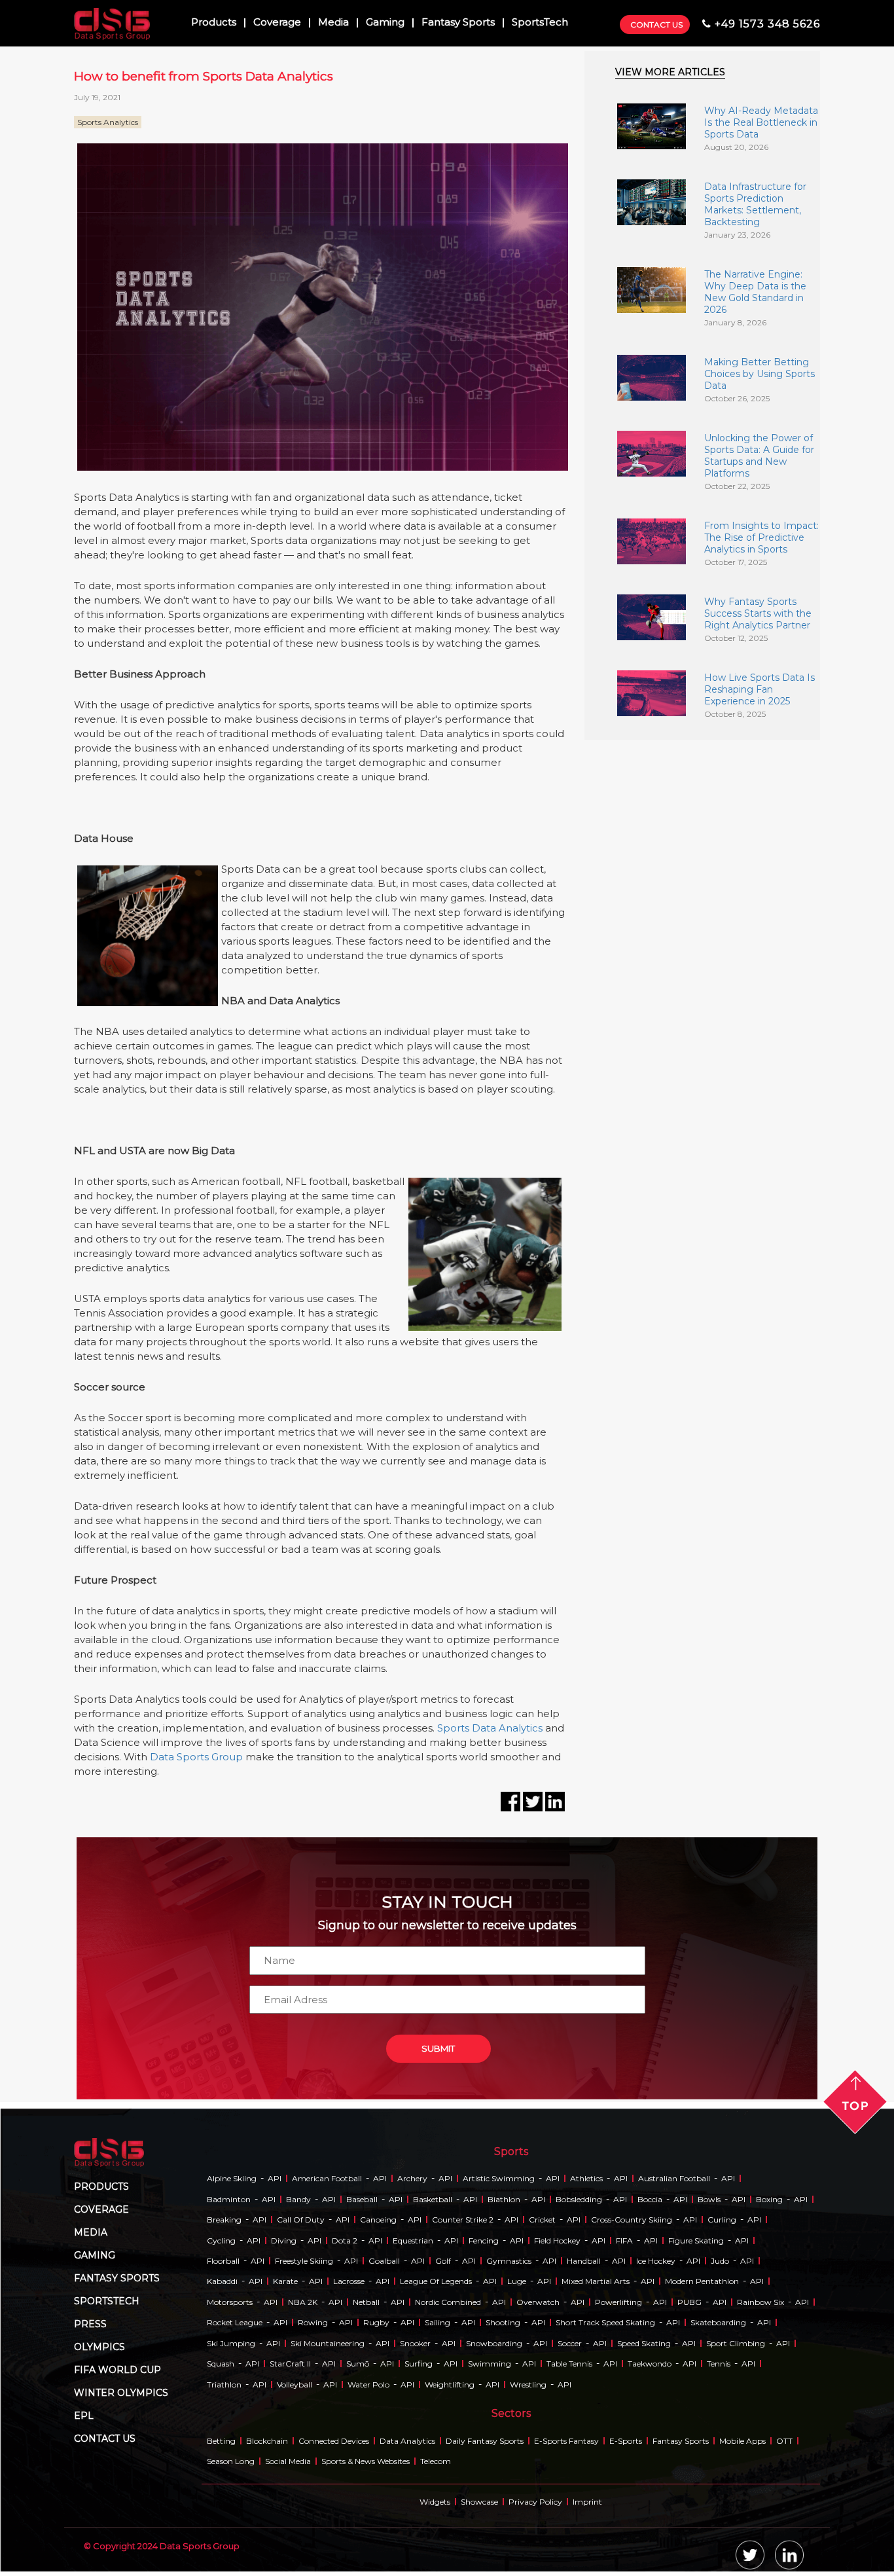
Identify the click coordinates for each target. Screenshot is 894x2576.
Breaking (224, 2220)
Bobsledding (579, 2199)
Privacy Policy (535, 2502)
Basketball (433, 2199)
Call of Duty (301, 2220)
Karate (285, 2281)
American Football (327, 2178)
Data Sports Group (196, 1757)
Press (90, 2324)
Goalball (384, 2261)
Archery (412, 2178)
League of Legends (436, 2281)
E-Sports (626, 2441)
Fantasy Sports (458, 23)
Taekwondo (650, 2364)
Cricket (542, 2220)
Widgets (435, 2502)
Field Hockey (557, 2240)
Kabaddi (222, 2281)
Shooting (503, 2322)
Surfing (419, 2364)
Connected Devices (334, 2441)
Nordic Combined (448, 2302)
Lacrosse (349, 2281)
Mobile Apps (742, 2441)
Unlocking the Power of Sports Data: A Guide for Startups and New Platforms (759, 456)
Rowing (313, 2322)
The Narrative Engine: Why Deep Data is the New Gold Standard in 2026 (755, 292)
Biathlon (504, 2199)
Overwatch (538, 2302)
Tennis (719, 2364)
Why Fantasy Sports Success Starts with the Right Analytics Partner (758, 613)
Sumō (358, 2364)
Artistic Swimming (499, 2178)
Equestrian (413, 2240)
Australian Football (674, 2178)
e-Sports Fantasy (566, 2441)
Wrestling (528, 2385)
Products (214, 23)
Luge (517, 2281)
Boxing (769, 2199)
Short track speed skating (605, 2322)
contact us (105, 2439)
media (91, 2232)
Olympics (99, 2347)
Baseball (362, 2199)
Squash (221, 2364)
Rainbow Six (760, 2302)
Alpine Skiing (232, 2178)
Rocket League (235, 2322)
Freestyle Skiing (304, 2261)
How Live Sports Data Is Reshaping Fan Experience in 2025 (760, 689)
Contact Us (656, 25)
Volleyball (295, 2385)
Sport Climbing (736, 2343)
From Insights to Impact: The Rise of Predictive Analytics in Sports (761, 537)
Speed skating (644, 2343)
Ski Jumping (231, 2343)
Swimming (490, 2364)
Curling (722, 2220)
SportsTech (540, 23)
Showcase (479, 2502)
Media (333, 23)
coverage (101, 2209)
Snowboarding (494, 2343)
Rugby (376, 2322)
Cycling (221, 2240)
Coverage (277, 23)
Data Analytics (407, 2441)
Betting (221, 2441)
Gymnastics (509, 2261)
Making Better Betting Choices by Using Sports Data (760, 374)
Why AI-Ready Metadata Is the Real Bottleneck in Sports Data (761, 122)
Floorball (223, 2261)
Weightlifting (450, 2385)
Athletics (586, 2178)
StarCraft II (290, 2364)
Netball (366, 2302)
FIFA (624, 2240)
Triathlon (224, 2385)
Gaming (385, 23)
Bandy (298, 2199)
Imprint (587, 2502)
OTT (784, 2441)
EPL (84, 2416)
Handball (584, 2261)
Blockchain (267, 2441)
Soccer (570, 2343)
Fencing (484, 2240)
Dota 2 (345, 2240)
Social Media (288, 2461)
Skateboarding (718, 2322)
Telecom (436, 2461)
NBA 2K (303, 2302)
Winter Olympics (121, 2393)
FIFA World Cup (117, 2370)
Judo (720, 2261)
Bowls (709, 2199)
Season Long (231, 2461)
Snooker (415, 2343)
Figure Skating (696, 2240)
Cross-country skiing (632, 2220)
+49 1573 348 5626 (767, 24)
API (275, 2178)
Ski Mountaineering (328, 2343)
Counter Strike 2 (463, 2220)
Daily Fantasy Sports (485, 2441)
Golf (443, 2261)
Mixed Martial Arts (596, 2281)
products (101, 2186)
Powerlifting (618, 2302)
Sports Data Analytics (490, 1728)
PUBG (689, 2302)
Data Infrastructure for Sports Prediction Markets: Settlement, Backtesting (755, 204)
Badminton (229, 2199)
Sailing (438, 2322)
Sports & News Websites (366, 2461)
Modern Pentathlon (702, 2281)
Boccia (650, 2199)
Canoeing (378, 2220)
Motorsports (230, 2302)
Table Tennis (569, 2364)
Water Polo (368, 2385)
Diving (284, 2240)
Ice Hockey (656, 2261)
